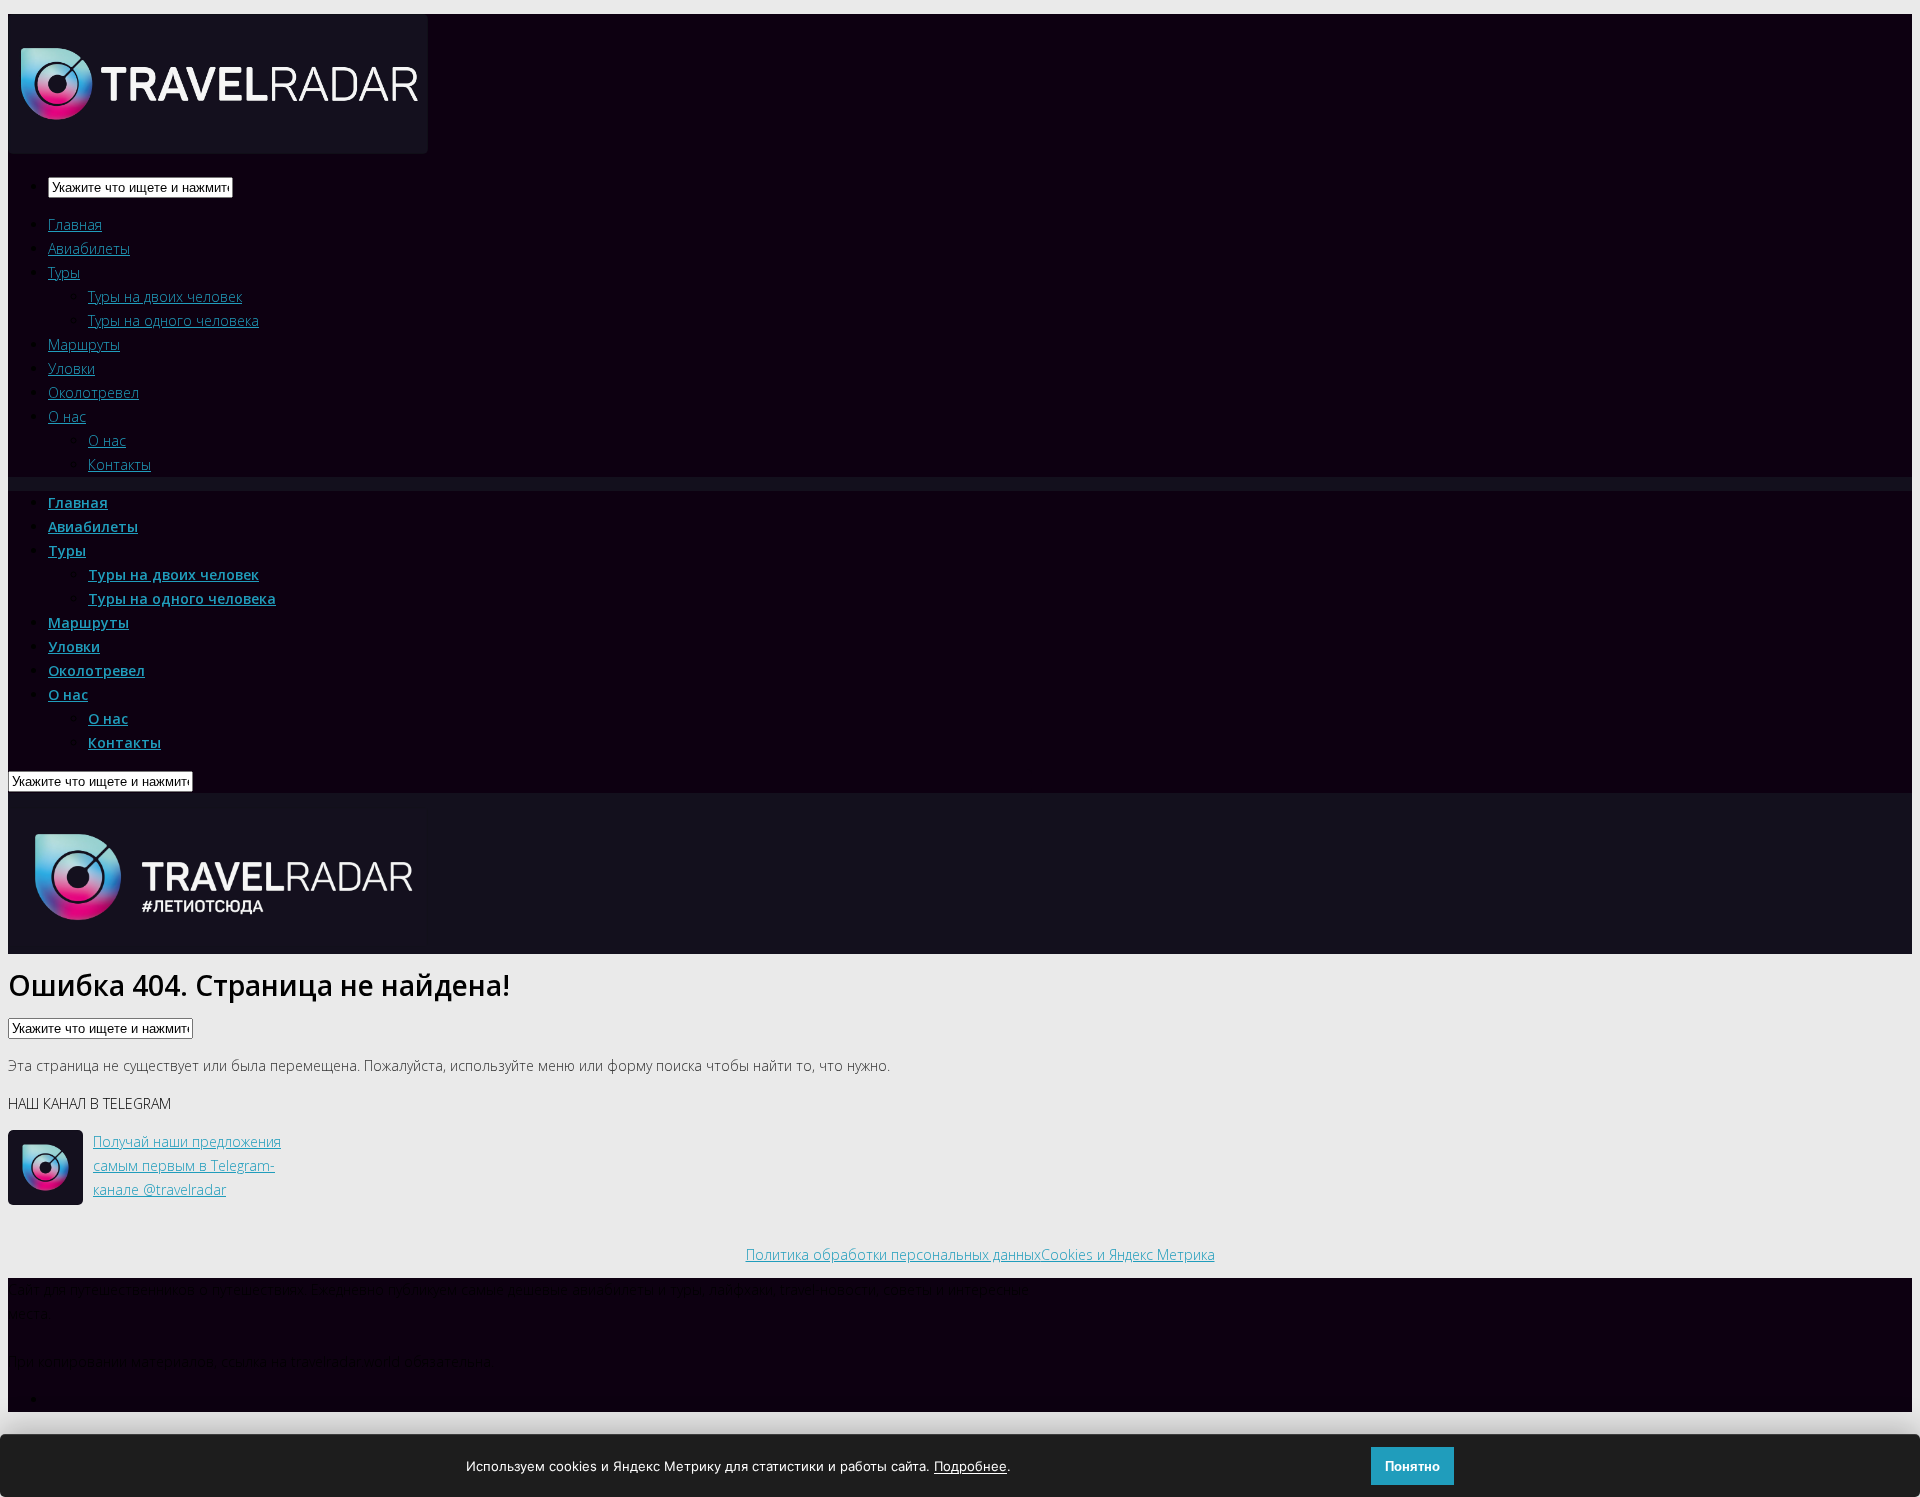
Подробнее (970, 1466)
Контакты (119, 464)
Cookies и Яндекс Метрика (1128, 1254)
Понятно (1412, 1466)
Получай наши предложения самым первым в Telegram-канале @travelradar (187, 1165)
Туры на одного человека (173, 320)
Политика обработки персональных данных (893, 1254)
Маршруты (84, 344)
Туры (64, 272)
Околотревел (93, 392)
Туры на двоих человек (165, 296)
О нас (67, 416)
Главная (75, 224)
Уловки (71, 368)
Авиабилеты (89, 248)
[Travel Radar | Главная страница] (218, 136)
